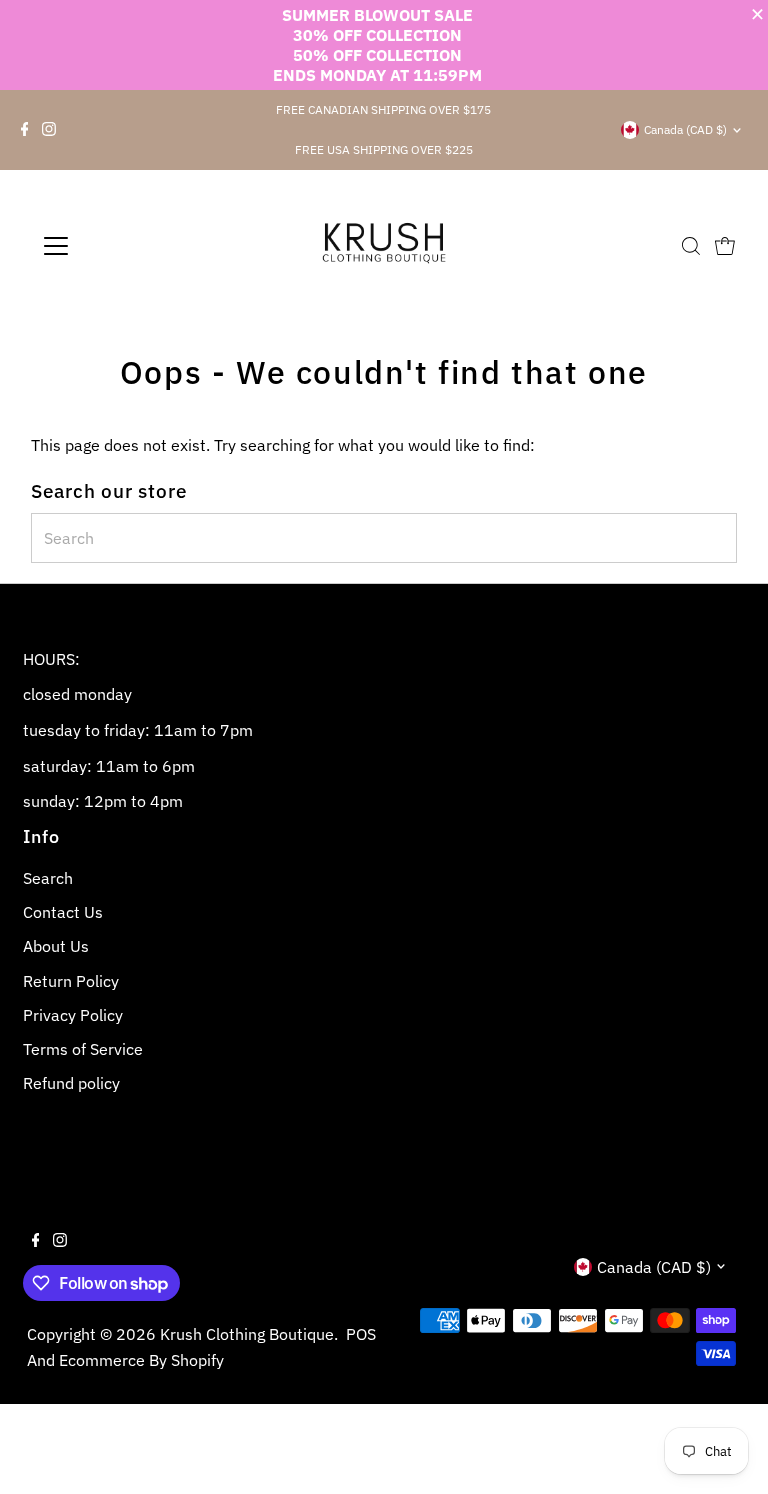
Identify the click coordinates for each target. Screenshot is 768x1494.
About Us (56, 946)
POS (361, 1334)
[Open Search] (691, 246)
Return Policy (71, 981)
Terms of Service (83, 1049)
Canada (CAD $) (685, 129)
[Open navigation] (114, 246)
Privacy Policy (73, 1015)
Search (48, 878)
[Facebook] (25, 130)
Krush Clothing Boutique (247, 1334)
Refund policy (71, 1083)
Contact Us (63, 912)
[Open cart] (725, 246)
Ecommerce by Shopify (141, 1360)
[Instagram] (49, 130)
